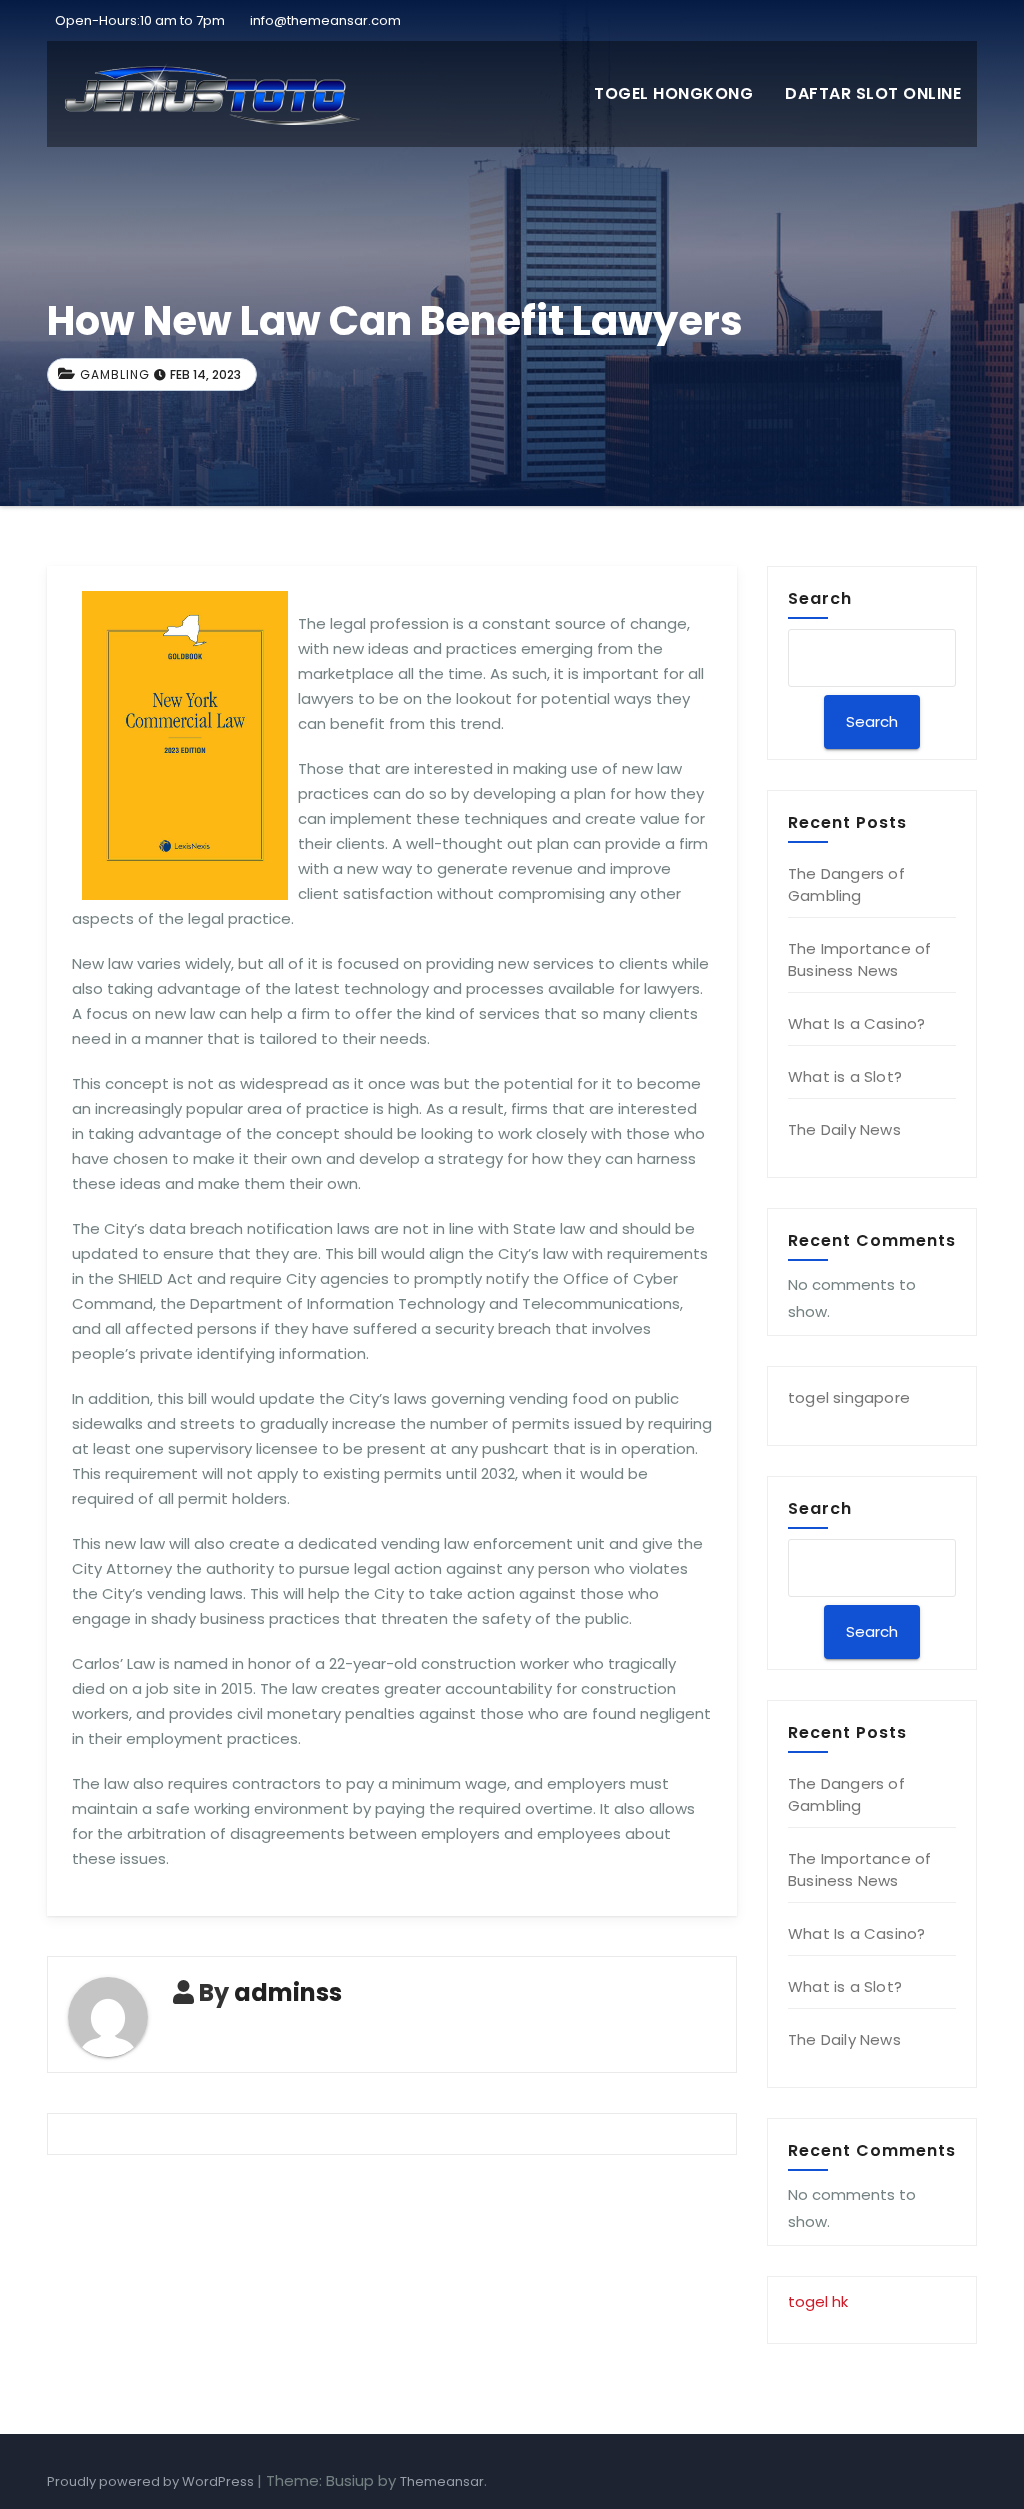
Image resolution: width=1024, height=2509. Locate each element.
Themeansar (442, 2481)
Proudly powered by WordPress (152, 2481)
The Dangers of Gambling (846, 884)
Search (820, 598)
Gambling (115, 374)
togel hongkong (673, 93)
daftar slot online (873, 93)
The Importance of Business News (859, 959)
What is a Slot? (845, 1076)
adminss (288, 1992)
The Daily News (844, 1129)
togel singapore (849, 1397)
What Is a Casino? (856, 1023)
